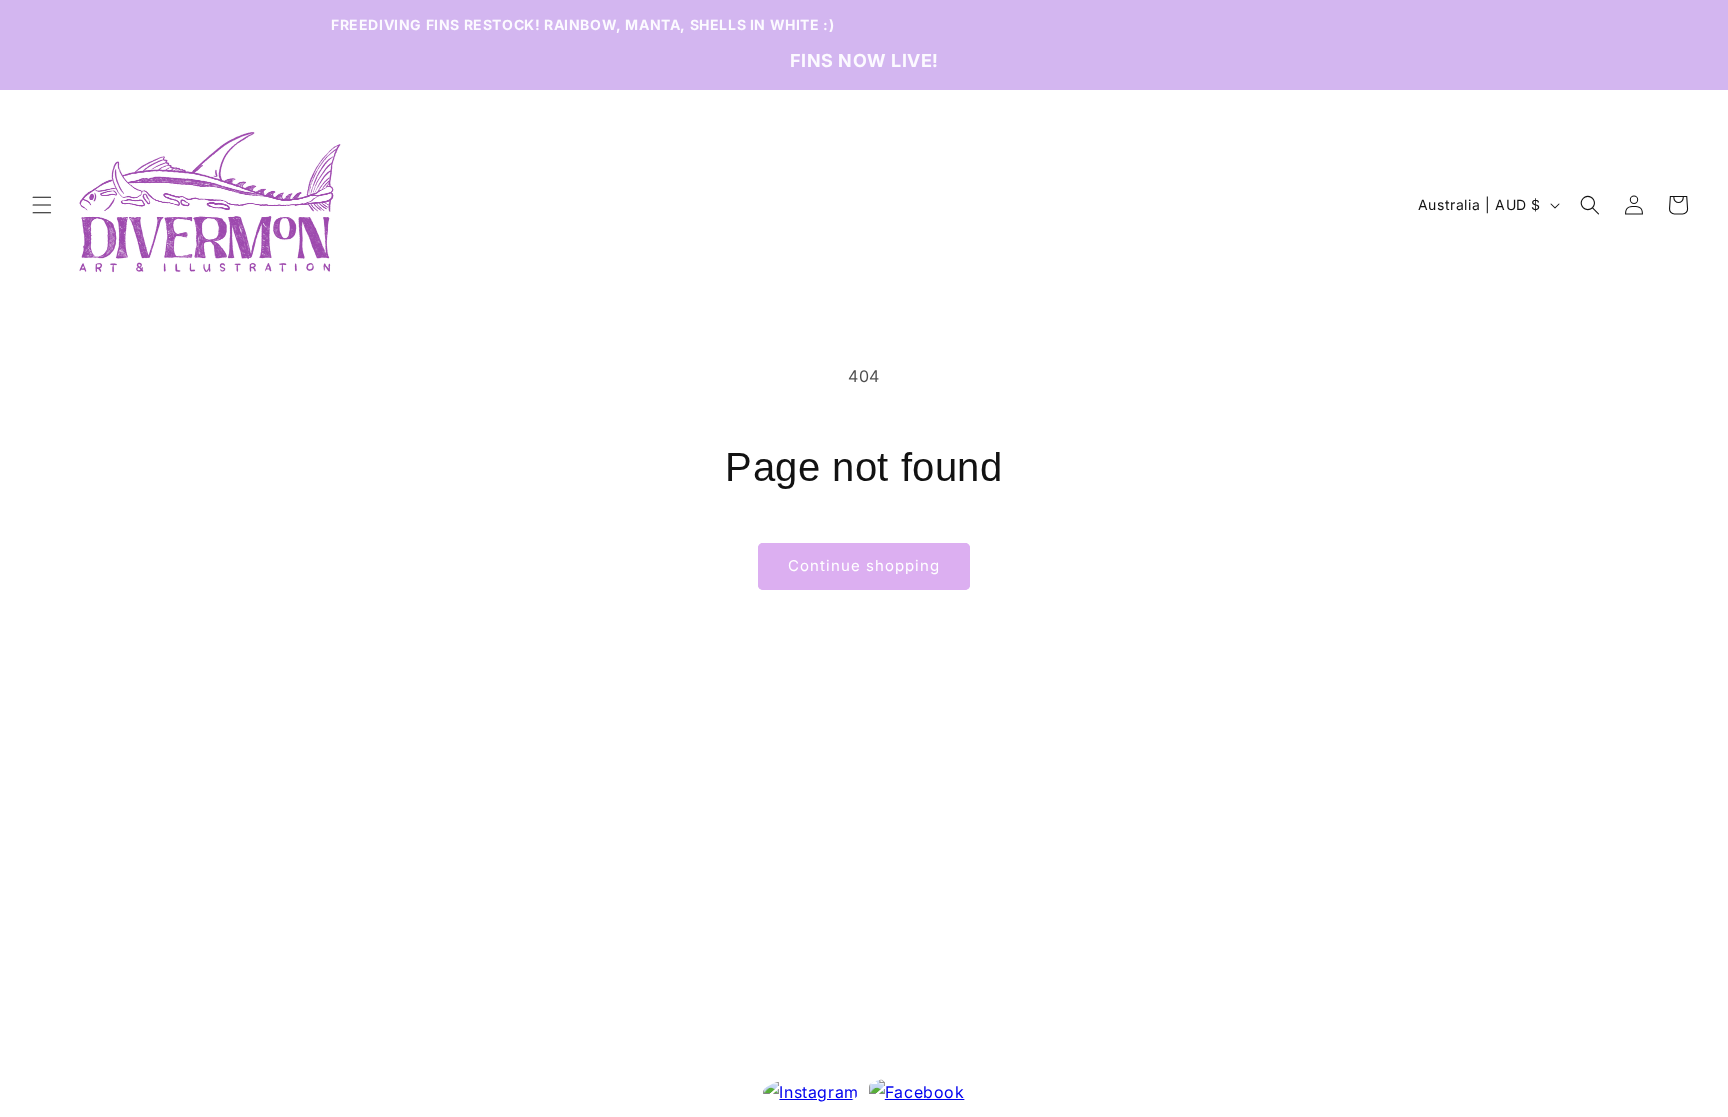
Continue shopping (864, 565)
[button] (42, 205)
